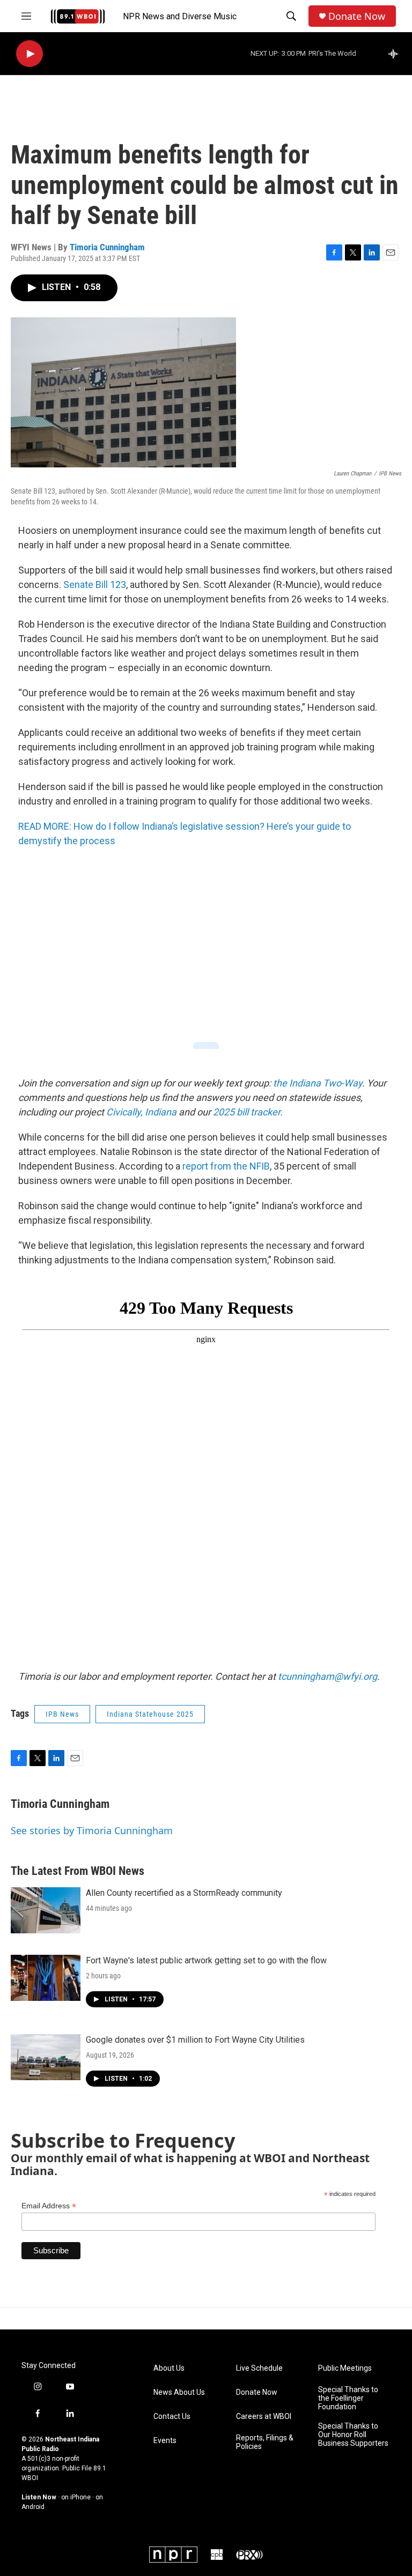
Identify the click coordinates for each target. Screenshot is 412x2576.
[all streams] (396, 54)
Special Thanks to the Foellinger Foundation (348, 2398)
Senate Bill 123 (95, 585)
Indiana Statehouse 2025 (150, 1714)
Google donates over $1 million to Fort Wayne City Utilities (195, 2040)
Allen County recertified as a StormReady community (184, 1893)
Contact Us (172, 2417)
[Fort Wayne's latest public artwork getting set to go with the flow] (46, 1978)
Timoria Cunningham (107, 247)
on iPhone (76, 2497)
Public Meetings (345, 2368)
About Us (169, 2368)
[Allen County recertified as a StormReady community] (46, 1910)
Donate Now (357, 16)
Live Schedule (259, 2368)
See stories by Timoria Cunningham (92, 1830)
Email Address (49, 2206)
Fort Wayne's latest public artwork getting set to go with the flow (206, 1960)
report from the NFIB (226, 1166)
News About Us (179, 2392)
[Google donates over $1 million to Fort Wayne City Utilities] (46, 2057)
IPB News (62, 1714)
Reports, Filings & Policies (265, 2442)
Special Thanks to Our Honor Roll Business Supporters (353, 2435)
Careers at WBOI (264, 2417)
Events (165, 2441)
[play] (30, 54)
